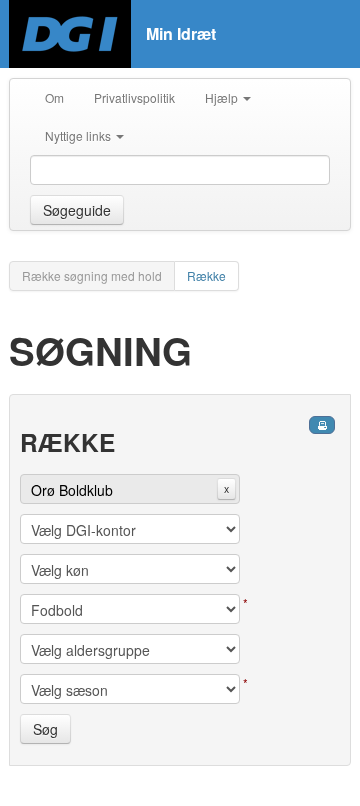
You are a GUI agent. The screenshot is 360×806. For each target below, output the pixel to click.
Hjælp (223, 97)
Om (54, 97)
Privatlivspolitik (134, 97)
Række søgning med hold (92, 275)
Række (206, 275)
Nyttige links (79, 135)
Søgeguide (77, 210)
